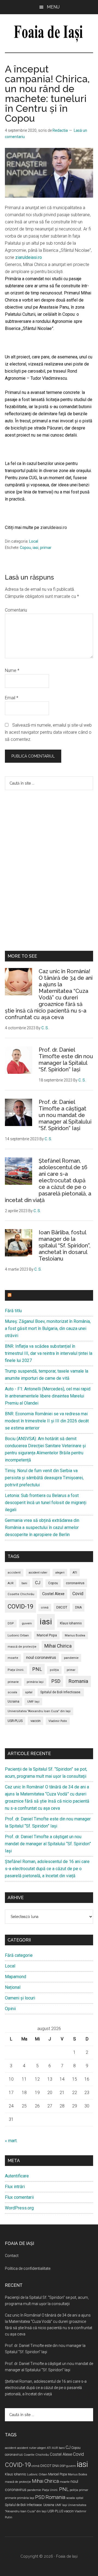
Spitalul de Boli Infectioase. (61, 1692)
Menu (53, 7)
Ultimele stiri (29, 1295)
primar (46, 548)
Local (34, 541)
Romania (78, 1681)
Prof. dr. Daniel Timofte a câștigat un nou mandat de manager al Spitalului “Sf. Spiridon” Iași (65, 1115)
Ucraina (13, 1701)
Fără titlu (13, 1311)
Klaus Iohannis (71, 1623)
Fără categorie (19, 1955)
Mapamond (16, 1977)
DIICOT (62, 1607)
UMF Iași (33, 1702)
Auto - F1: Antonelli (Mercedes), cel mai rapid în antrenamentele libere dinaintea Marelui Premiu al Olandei (48, 1396)
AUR (11, 1583)
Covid (78, 1594)
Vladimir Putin (58, 1721)
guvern (27, 1623)
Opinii (10, 2009)
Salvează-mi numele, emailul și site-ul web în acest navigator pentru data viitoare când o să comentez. (48, 732)
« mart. (11, 2141)
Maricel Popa (47, 1635)
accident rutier (38, 1573)
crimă (45, 1608)
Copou (25, 548)
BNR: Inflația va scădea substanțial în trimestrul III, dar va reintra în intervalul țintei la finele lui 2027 (49, 1353)
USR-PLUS (15, 1721)
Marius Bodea (75, 1635)
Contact (12, 2256)
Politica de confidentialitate (28, 2268)
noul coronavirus (41, 1657)
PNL (37, 1669)
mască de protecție (22, 1647)
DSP (11, 1623)
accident (14, 1573)
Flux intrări (15, 2187)
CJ (38, 1583)
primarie (13, 1682)
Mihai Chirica (58, 1646)
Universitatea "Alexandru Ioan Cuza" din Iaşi (39, 1711)
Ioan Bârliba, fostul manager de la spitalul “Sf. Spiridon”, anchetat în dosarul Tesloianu (65, 1245)
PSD (56, 1681)
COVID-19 (20, 1606)
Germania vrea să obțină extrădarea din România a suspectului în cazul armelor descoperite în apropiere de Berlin (42, 1527)
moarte (13, 1658)
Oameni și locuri (20, 1998)
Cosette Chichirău (21, 1594)
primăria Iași (35, 1682)
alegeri (60, 1573)
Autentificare (17, 2176)
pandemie (71, 1658)
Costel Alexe (53, 1594)
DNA (78, 1607)
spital (29, 1692)
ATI (75, 1572)
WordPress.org (19, 2208)
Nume (12, 670)
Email (12, 698)
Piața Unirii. (16, 1670)
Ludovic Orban (18, 1635)
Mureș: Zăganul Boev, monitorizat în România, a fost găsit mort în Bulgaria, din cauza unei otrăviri (48, 1328)
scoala (12, 1692)
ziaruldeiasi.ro (29, 257)
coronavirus (75, 1583)
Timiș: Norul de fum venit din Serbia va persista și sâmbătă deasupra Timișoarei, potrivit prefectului (44, 1478)
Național (13, 1987)
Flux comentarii (19, 2197)
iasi (36, 548)
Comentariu (16, 610)
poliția (54, 1670)
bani (24, 1583)
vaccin (36, 1721)
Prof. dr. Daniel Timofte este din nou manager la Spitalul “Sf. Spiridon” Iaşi (66, 1060)
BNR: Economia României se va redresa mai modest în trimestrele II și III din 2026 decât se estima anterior (47, 1421)
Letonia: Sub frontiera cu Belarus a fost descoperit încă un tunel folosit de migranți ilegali (46, 1503)
